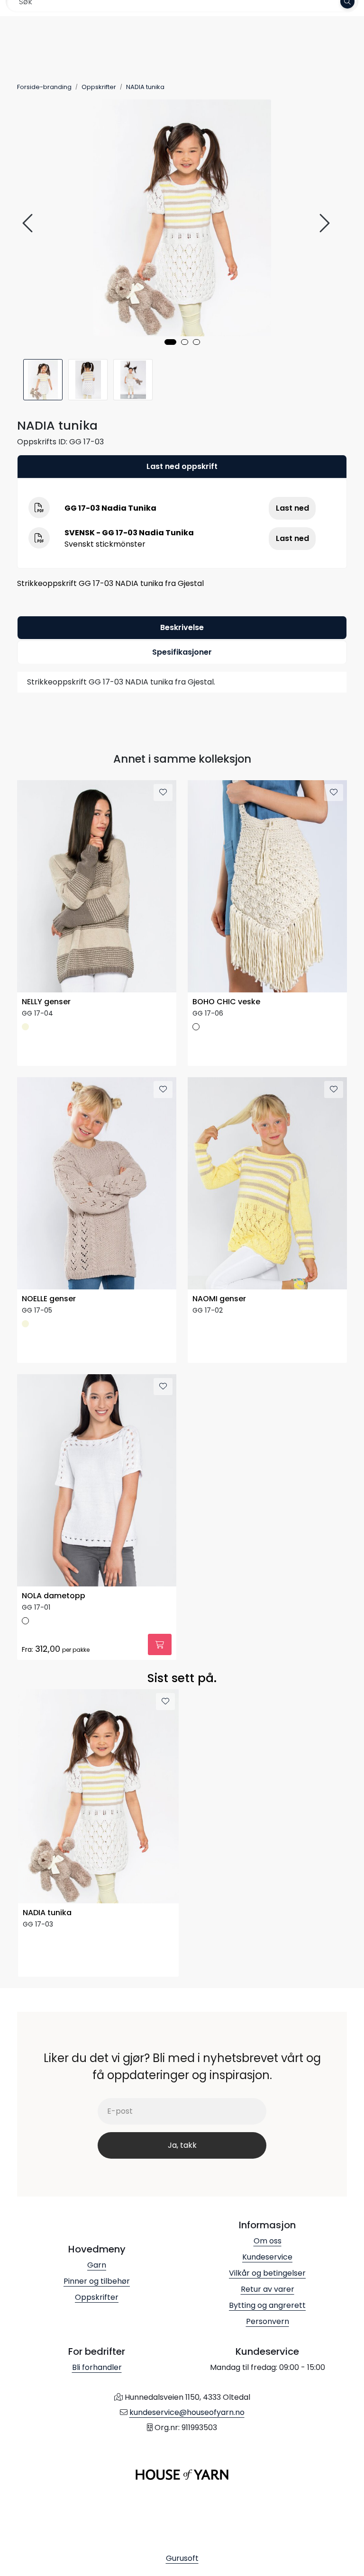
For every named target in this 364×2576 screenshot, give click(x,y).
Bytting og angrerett (267, 2305)
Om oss (268, 2241)
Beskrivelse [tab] (182, 627)
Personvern (268, 2321)
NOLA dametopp (54, 1596)
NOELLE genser (49, 1299)
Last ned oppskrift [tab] (182, 466)
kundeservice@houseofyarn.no (187, 2412)
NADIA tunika (47, 1913)
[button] (170, 342)
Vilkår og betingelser (267, 2273)
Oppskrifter (97, 2297)
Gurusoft (182, 2558)
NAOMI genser (219, 1299)
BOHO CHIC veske (226, 1002)
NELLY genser (46, 1002)
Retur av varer (268, 2289)
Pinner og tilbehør (97, 2281)
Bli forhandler (97, 2367)
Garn (97, 2265)
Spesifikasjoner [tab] (182, 652)
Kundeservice (267, 2257)
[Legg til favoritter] (163, 793)
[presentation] (29, 223)
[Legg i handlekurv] (160, 1644)
